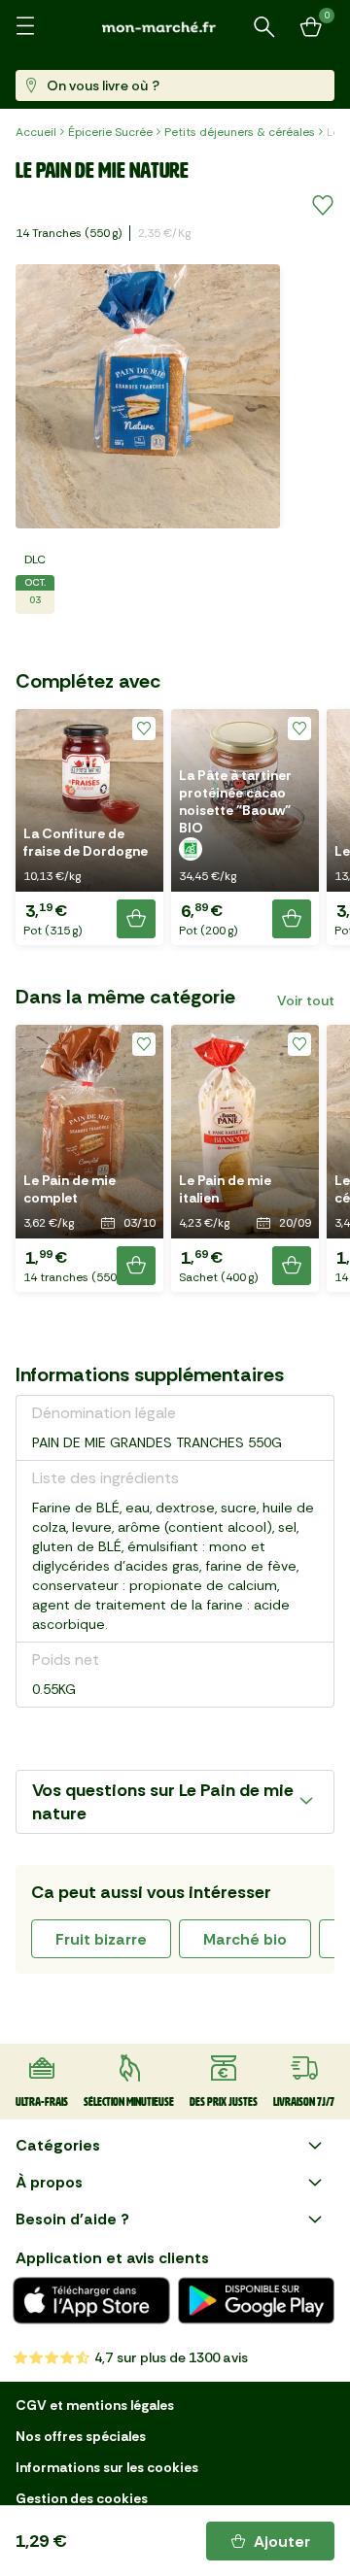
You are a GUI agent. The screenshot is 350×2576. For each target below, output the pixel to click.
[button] (89, 827)
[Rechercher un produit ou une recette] (264, 27)
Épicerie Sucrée (110, 132)
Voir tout (306, 1000)
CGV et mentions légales (95, 2405)
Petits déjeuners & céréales (240, 132)
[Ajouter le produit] (136, 919)
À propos (49, 2182)
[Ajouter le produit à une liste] (323, 206)
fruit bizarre (101, 1939)
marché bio (245, 1939)
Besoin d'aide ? (72, 2219)
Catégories (58, 2145)
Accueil (36, 132)
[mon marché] (175, 27)
